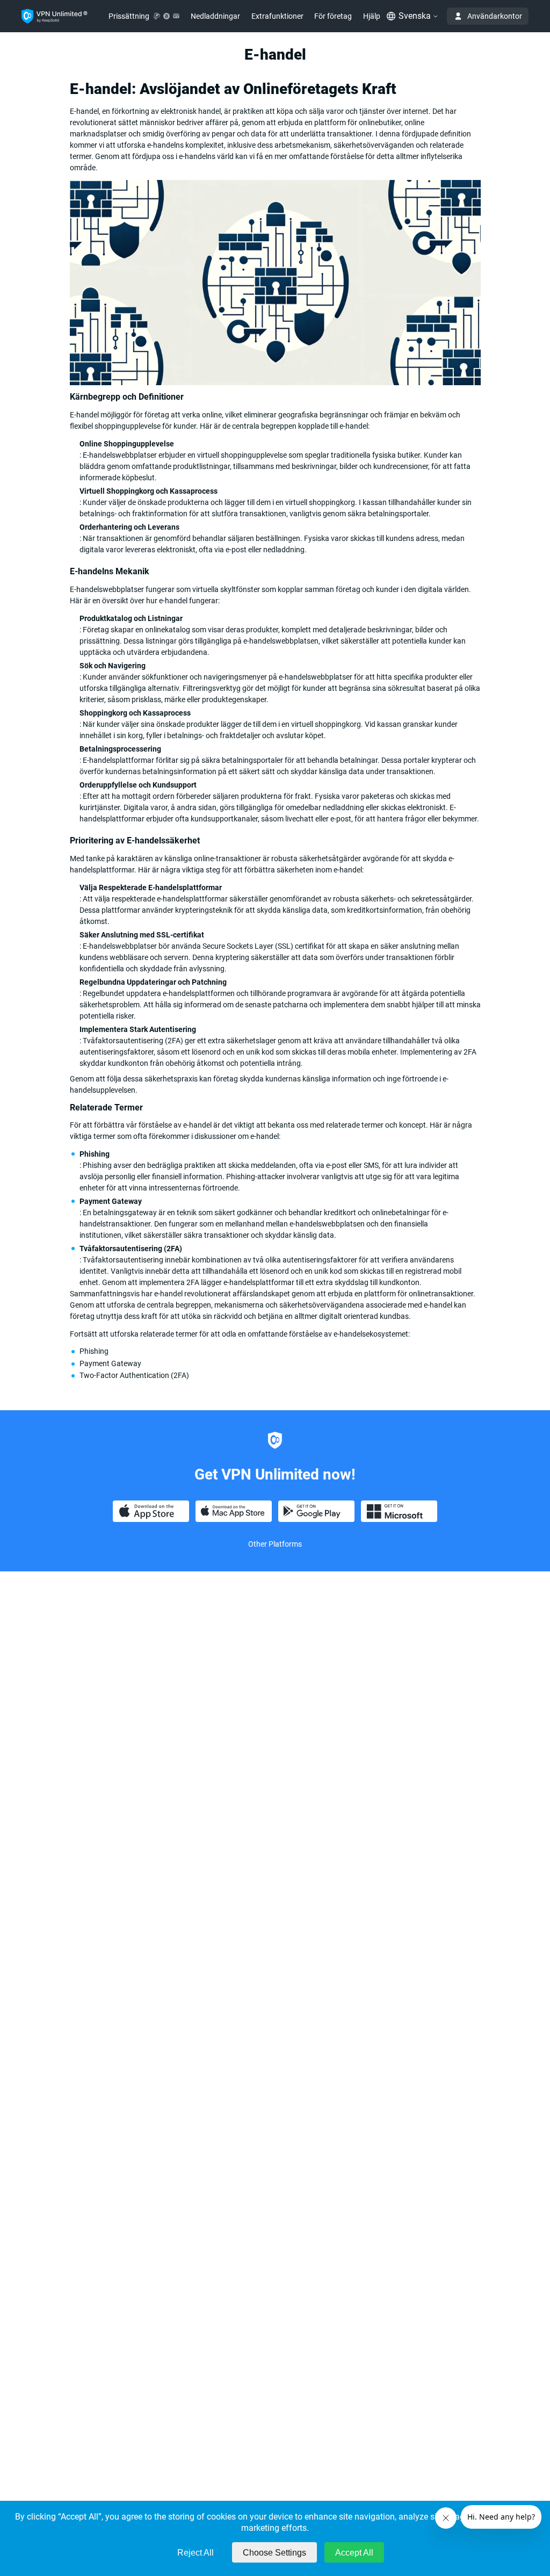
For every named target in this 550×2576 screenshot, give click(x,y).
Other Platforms (275, 1544)
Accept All (354, 2553)
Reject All (196, 2553)
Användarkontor (495, 16)
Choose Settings (274, 2553)
